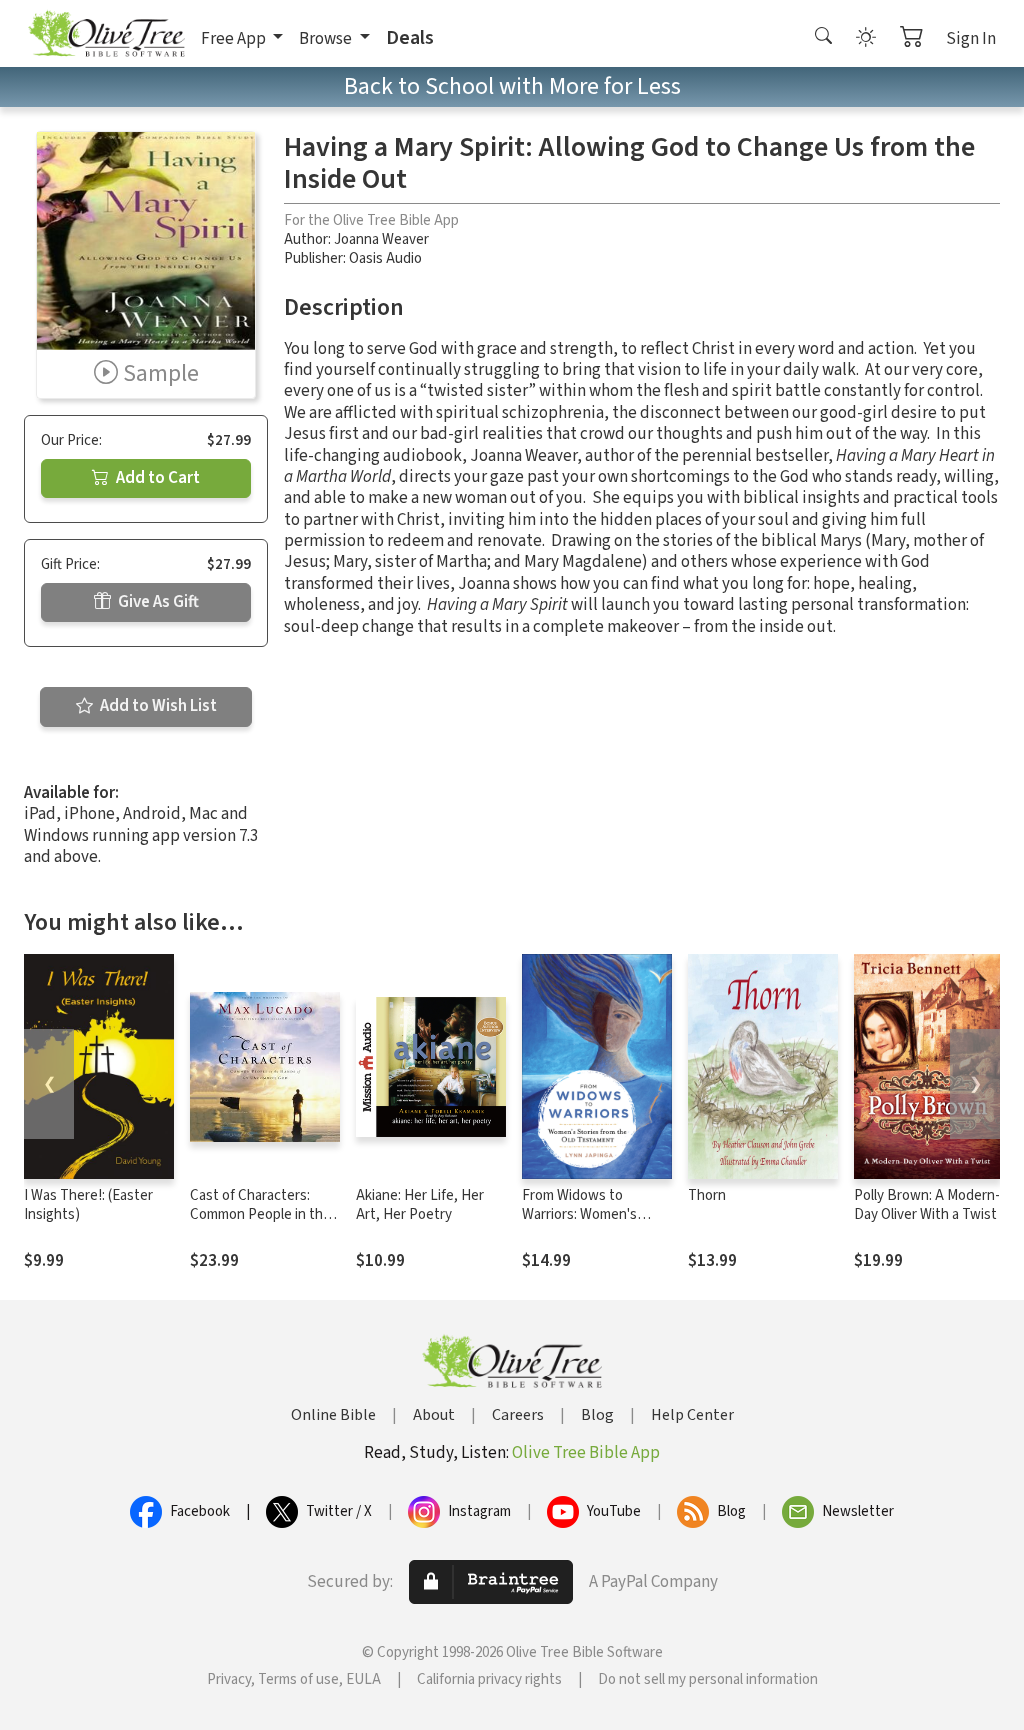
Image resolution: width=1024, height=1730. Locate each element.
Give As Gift (157, 602)
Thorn (707, 1195)
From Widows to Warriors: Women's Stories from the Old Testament (585, 1224)
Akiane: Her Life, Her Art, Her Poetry (420, 1205)
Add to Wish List (157, 706)
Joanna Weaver (381, 239)
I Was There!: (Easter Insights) (88, 1205)
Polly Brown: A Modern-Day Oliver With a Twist (927, 1205)
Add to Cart (156, 478)
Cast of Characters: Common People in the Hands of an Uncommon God (264, 1224)
